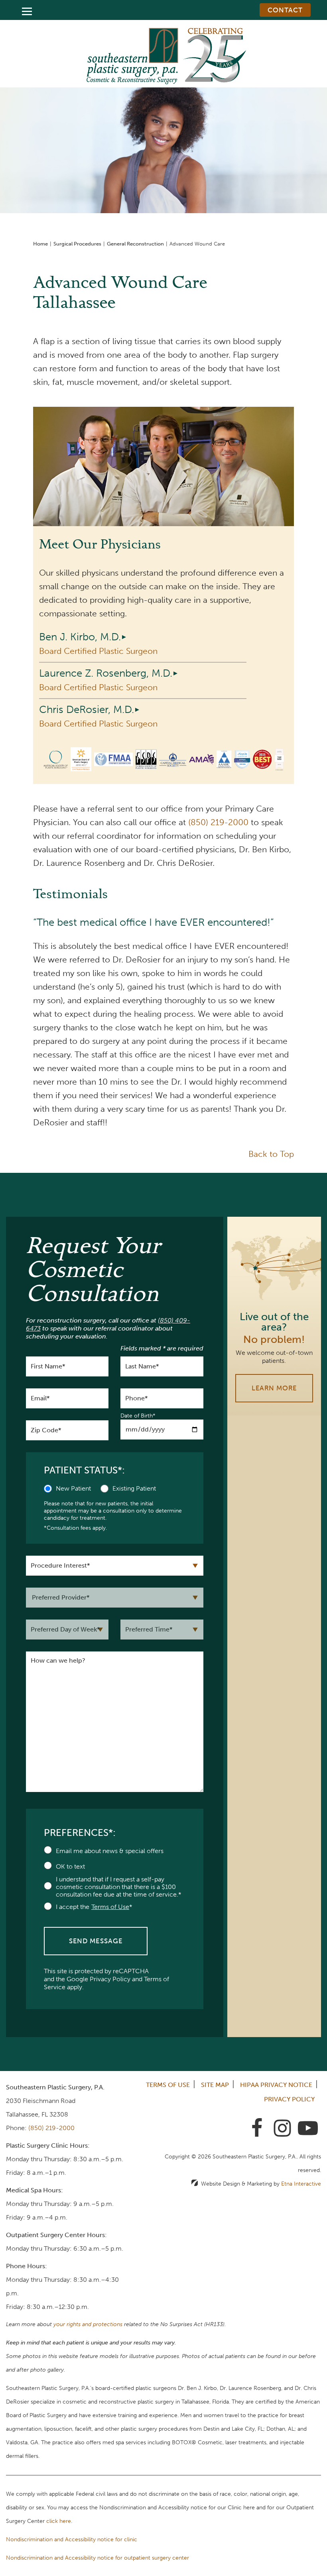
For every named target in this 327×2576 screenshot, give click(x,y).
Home (40, 244)
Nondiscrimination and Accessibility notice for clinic (72, 2539)
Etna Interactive (301, 2184)
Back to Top (271, 1154)
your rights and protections (88, 2324)
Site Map (215, 2085)
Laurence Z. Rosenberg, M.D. (106, 673)
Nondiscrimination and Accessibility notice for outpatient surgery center (98, 2558)
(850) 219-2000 (51, 2128)
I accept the (73, 1907)
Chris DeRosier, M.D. (87, 710)
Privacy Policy (110, 1979)
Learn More (274, 1388)
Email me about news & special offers (110, 1851)
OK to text (70, 1866)
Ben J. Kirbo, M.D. (80, 637)
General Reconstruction (135, 244)
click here (59, 2521)
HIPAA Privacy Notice (276, 2085)
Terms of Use (168, 2085)
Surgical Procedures (77, 244)
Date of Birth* (138, 1416)
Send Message (96, 1941)
